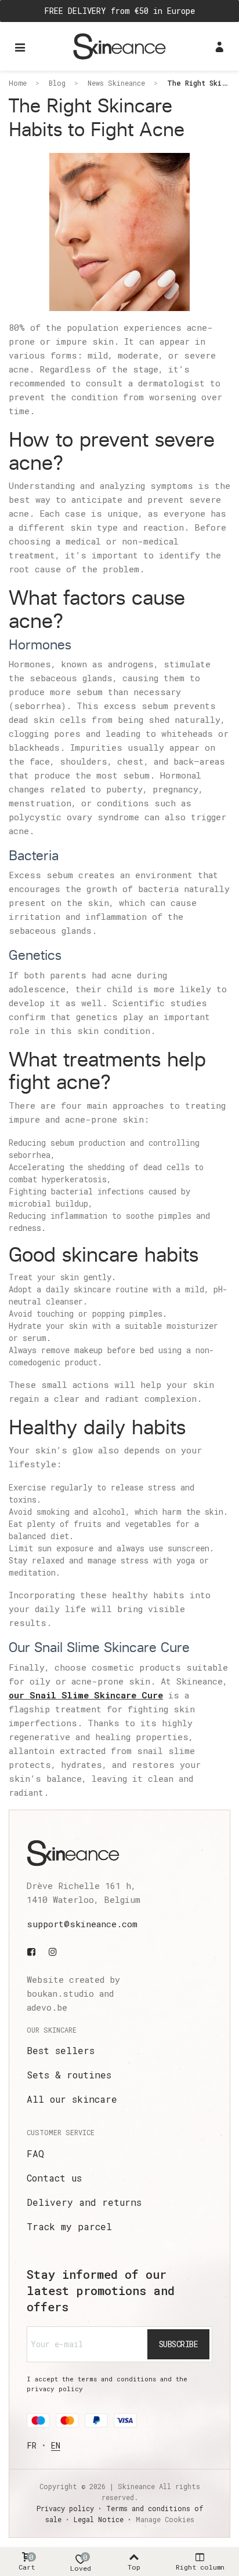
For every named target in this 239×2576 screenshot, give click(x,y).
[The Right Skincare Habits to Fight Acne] (119, 231)
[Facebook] (34, 1952)
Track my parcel (69, 2226)
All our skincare (72, 2099)
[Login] (219, 46)
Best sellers (61, 2050)
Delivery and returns (84, 2202)
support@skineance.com (82, 1924)
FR (32, 2445)
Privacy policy (65, 2508)
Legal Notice (99, 2519)
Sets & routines (69, 2075)
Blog (57, 83)
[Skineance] (119, 46)
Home (18, 83)
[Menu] (20, 46)
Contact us (54, 2178)
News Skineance (116, 83)
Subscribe (179, 2344)
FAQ (35, 2153)
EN (56, 2445)
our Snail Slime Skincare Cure (86, 1695)
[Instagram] (53, 1952)
